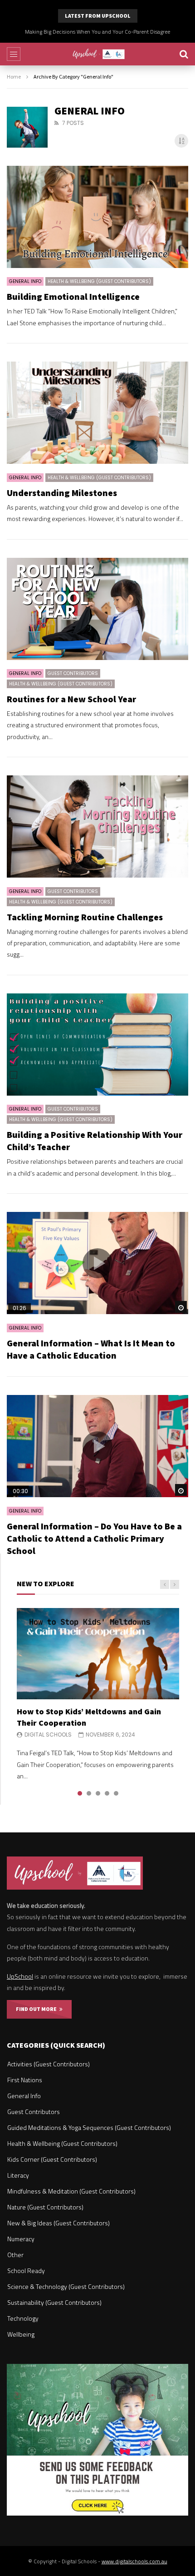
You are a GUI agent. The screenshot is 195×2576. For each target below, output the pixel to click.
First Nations (25, 2080)
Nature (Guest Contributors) (45, 2207)
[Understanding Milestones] (97, 413)
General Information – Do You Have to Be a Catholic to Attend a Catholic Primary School (94, 1538)
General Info (25, 281)
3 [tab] (98, 1793)
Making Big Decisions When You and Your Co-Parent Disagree (97, 32)
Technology (23, 2318)
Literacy (18, 2175)
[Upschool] (98, 54)
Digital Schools (48, 1735)
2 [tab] (89, 1793)
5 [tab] (116, 1793)
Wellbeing (21, 2334)
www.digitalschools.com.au (134, 2561)
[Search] (184, 54)
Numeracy (21, 2239)
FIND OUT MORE (38, 2009)
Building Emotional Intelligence (73, 296)
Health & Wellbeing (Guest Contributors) (99, 281)
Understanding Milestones (62, 493)
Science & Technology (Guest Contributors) (66, 2286)
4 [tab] (107, 1793)
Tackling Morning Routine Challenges (85, 917)
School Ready (26, 2271)
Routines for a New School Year (71, 699)
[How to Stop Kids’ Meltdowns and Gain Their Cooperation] (98, 1654)
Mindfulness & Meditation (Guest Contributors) (71, 2191)
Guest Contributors (73, 673)
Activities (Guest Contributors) (49, 2064)
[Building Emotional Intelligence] (97, 217)
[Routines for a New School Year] (97, 609)
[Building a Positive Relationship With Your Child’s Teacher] (97, 1045)
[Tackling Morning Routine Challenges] (97, 826)
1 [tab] (80, 1793)
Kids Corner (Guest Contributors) (52, 2159)
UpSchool (20, 1976)
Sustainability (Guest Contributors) (54, 2302)
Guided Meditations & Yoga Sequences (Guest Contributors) (89, 2127)
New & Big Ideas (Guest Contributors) (58, 2223)
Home (14, 77)
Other (15, 2255)
